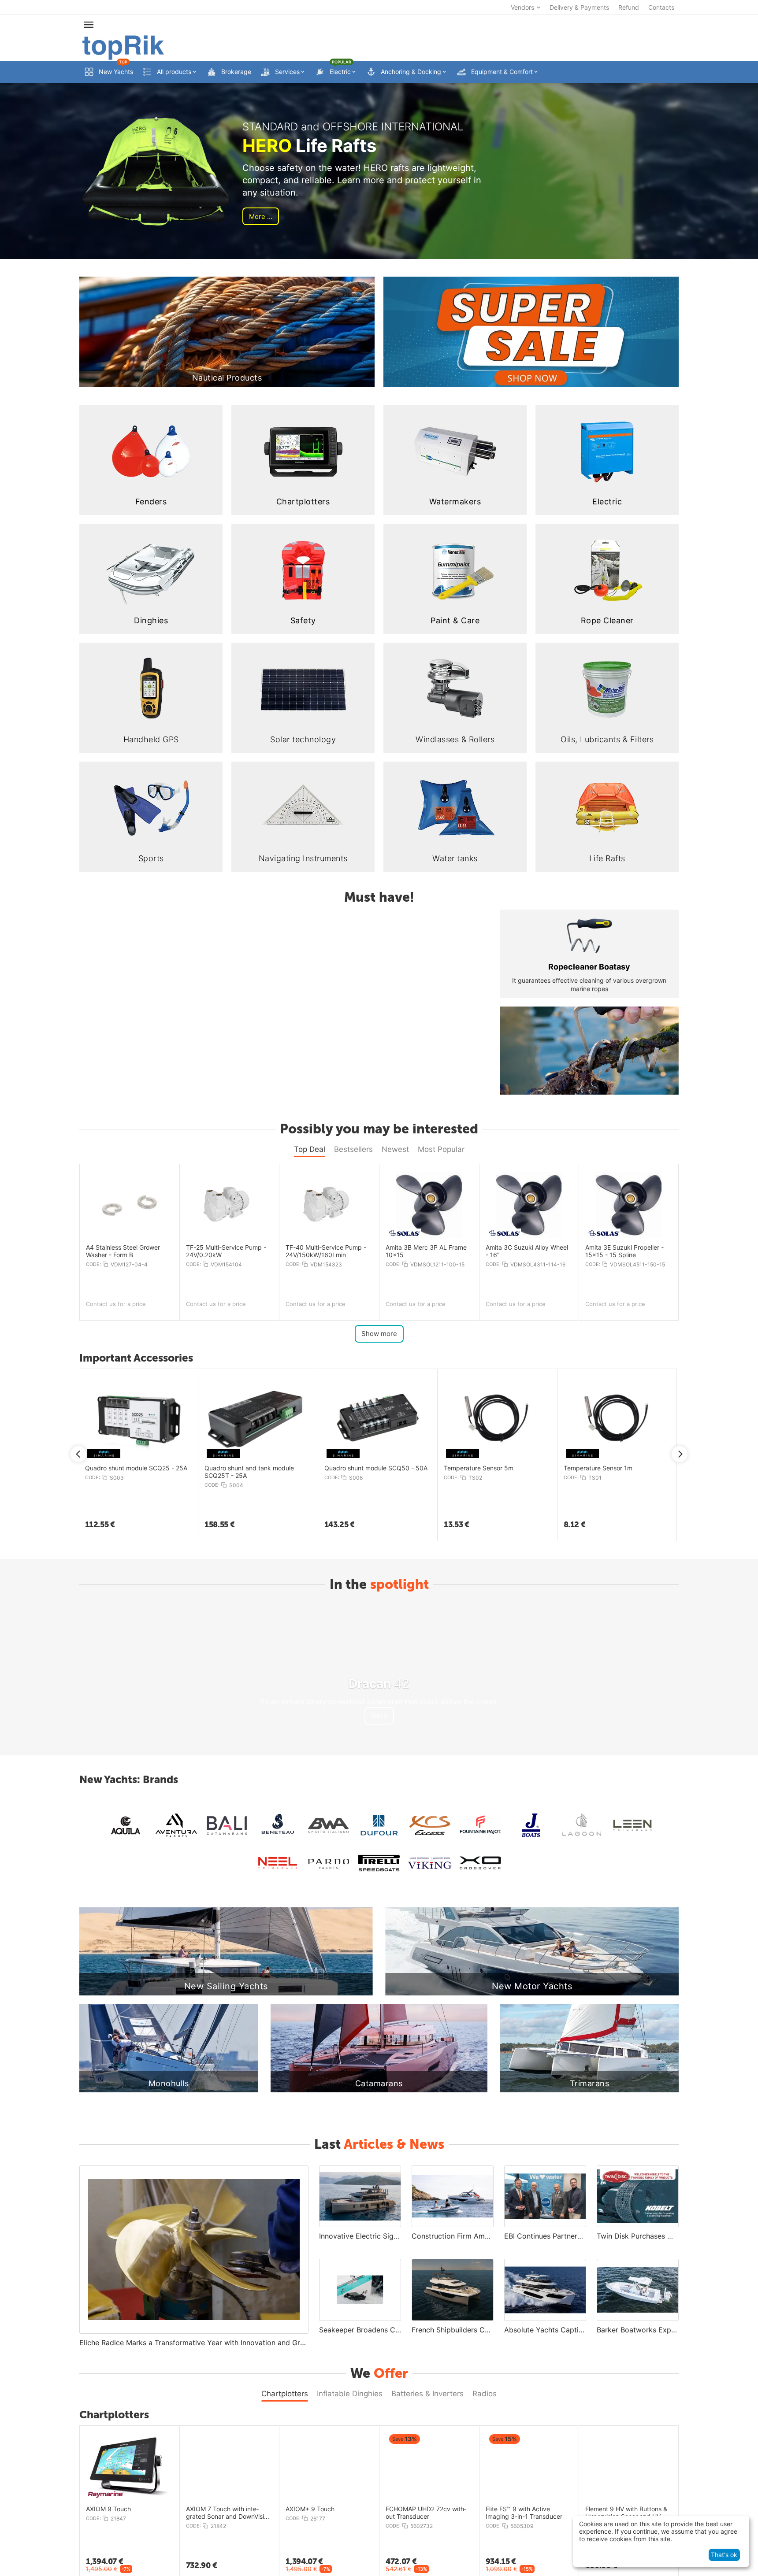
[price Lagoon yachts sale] (582, 1826)
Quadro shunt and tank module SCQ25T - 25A (249, 1472)
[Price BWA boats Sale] (328, 1826)
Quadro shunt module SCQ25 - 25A (136, 1468)
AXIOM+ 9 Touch (310, 2509)
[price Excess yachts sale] (430, 1826)
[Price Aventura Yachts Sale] (176, 1826)
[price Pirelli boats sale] (379, 1863)
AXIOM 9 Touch (108, 2509)
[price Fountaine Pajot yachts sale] (480, 1826)
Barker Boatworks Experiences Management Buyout (638, 2330)
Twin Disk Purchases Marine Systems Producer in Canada (638, 2236)
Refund (629, 7)
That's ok (724, 2555)
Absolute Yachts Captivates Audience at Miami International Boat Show (545, 2330)
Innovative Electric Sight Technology (360, 2236)
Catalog (433, 1017)
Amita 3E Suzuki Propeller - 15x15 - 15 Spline (624, 1251)
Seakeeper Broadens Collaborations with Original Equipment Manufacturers (360, 2330)
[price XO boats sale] (480, 1863)
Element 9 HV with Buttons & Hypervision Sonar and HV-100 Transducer (626, 2513)
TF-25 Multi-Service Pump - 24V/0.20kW (226, 1251)
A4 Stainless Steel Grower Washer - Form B (123, 1251)
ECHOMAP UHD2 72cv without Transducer (426, 2513)
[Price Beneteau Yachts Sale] (278, 1826)
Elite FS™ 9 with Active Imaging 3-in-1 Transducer (524, 2513)
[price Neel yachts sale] (278, 1863)
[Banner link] (531, 332)
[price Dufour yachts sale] (379, 1826)
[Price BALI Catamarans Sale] (227, 1826)
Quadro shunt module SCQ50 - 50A (376, 1468)
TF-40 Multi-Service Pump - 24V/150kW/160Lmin (326, 1251)
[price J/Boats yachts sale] (531, 1826)
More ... (261, 217)
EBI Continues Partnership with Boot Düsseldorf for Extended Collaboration (545, 2236)
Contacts (661, 7)
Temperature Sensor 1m (598, 1468)
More (379, 1715)
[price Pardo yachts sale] (328, 1863)
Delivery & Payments (579, 7)
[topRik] (123, 47)
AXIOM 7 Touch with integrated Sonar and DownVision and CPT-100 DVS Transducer (229, 2513)
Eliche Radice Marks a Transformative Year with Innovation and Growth (194, 2343)
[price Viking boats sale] (430, 1863)
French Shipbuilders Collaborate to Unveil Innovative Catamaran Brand (453, 2330)
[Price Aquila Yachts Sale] (126, 1826)
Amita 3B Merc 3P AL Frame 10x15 (426, 1251)
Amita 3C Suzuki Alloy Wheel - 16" (527, 1251)
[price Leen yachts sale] (632, 1826)
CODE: (93, 1264)
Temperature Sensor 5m (479, 1468)
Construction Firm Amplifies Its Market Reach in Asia (453, 2236)
